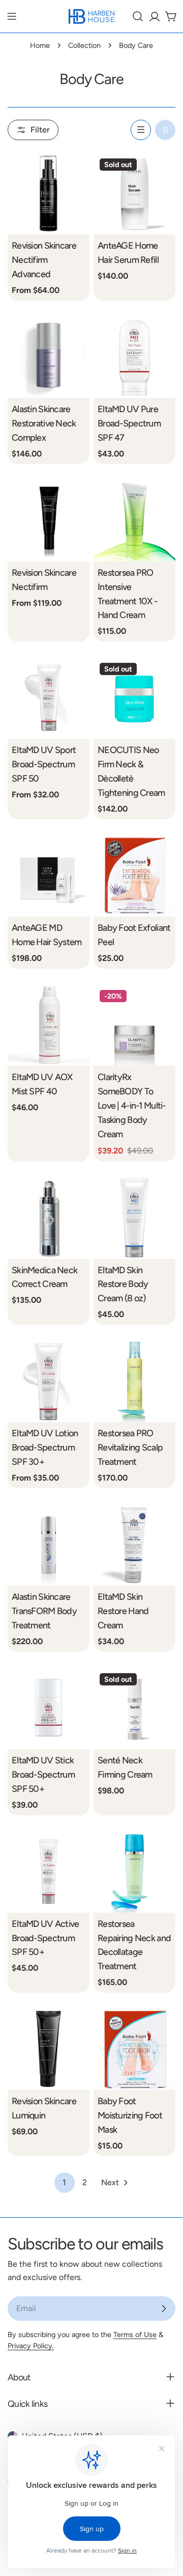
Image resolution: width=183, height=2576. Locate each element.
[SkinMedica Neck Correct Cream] (49, 1218)
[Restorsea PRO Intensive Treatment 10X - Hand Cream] (134, 520)
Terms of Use (135, 2335)
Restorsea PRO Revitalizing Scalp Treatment (130, 1447)
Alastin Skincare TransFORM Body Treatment (44, 1611)
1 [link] (64, 2182)
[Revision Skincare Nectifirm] (49, 520)
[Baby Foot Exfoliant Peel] (134, 876)
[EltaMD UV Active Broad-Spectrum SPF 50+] (49, 1872)
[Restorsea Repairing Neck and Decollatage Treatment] (134, 1872)
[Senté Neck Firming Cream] (134, 1708)
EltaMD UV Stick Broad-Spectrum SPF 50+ (43, 1774)
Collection (84, 45)
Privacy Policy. (31, 2346)
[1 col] (141, 130)
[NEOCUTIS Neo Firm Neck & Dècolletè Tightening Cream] (134, 698)
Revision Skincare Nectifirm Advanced (44, 260)
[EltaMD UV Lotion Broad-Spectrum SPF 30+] (49, 1381)
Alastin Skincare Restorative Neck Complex (44, 423)
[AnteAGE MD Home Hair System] (49, 876)
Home (40, 45)
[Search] (138, 16)
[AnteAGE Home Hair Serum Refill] (134, 193)
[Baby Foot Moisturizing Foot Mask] (134, 2049)
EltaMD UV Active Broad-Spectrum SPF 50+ (45, 1938)
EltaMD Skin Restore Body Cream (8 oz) (123, 1284)
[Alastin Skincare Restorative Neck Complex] (49, 357)
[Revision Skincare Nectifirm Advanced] (49, 193)
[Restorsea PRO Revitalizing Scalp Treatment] (134, 1381)
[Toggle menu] (12, 16)
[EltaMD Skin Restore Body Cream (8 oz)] (134, 1218)
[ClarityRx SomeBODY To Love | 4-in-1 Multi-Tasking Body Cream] (134, 1025)
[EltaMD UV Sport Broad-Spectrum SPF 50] (49, 698)
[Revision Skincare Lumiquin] (49, 2049)
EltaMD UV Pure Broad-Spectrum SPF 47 (129, 423)
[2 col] (165, 130)
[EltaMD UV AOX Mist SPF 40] (49, 1025)
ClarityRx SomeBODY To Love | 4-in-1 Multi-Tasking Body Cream (132, 1105)
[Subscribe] (164, 2309)
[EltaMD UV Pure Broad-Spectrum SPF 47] (134, 357)
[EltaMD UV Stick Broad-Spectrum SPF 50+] (49, 1708)
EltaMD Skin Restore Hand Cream (123, 1611)
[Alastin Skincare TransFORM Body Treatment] (49, 1545)
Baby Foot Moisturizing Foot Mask (130, 2115)
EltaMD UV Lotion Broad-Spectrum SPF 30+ (45, 1447)
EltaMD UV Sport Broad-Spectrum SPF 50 (44, 764)
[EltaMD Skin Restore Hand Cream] (134, 1545)
